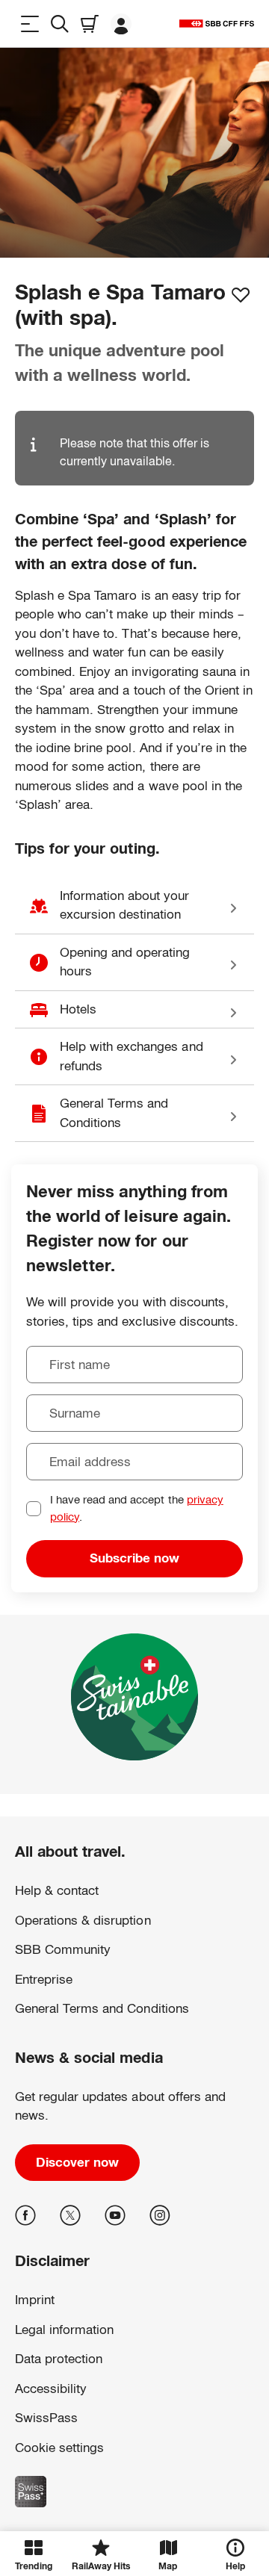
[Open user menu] (121, 24)
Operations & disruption (83, 1921)
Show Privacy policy (58, 2427)
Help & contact (57, 1891)
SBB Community (63, 1950)
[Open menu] (30, 24)
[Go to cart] (90, 24)
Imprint (30, 2443)
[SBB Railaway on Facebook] (25, 2215)
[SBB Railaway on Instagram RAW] (160, 2215)
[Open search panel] (60, 24)
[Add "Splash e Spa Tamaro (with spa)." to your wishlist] (241, 295)
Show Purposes (134, 2492)
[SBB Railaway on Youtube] (115, 2215)
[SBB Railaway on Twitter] (70, 2215)
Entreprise (44, 1980)
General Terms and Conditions (102, 2009)
